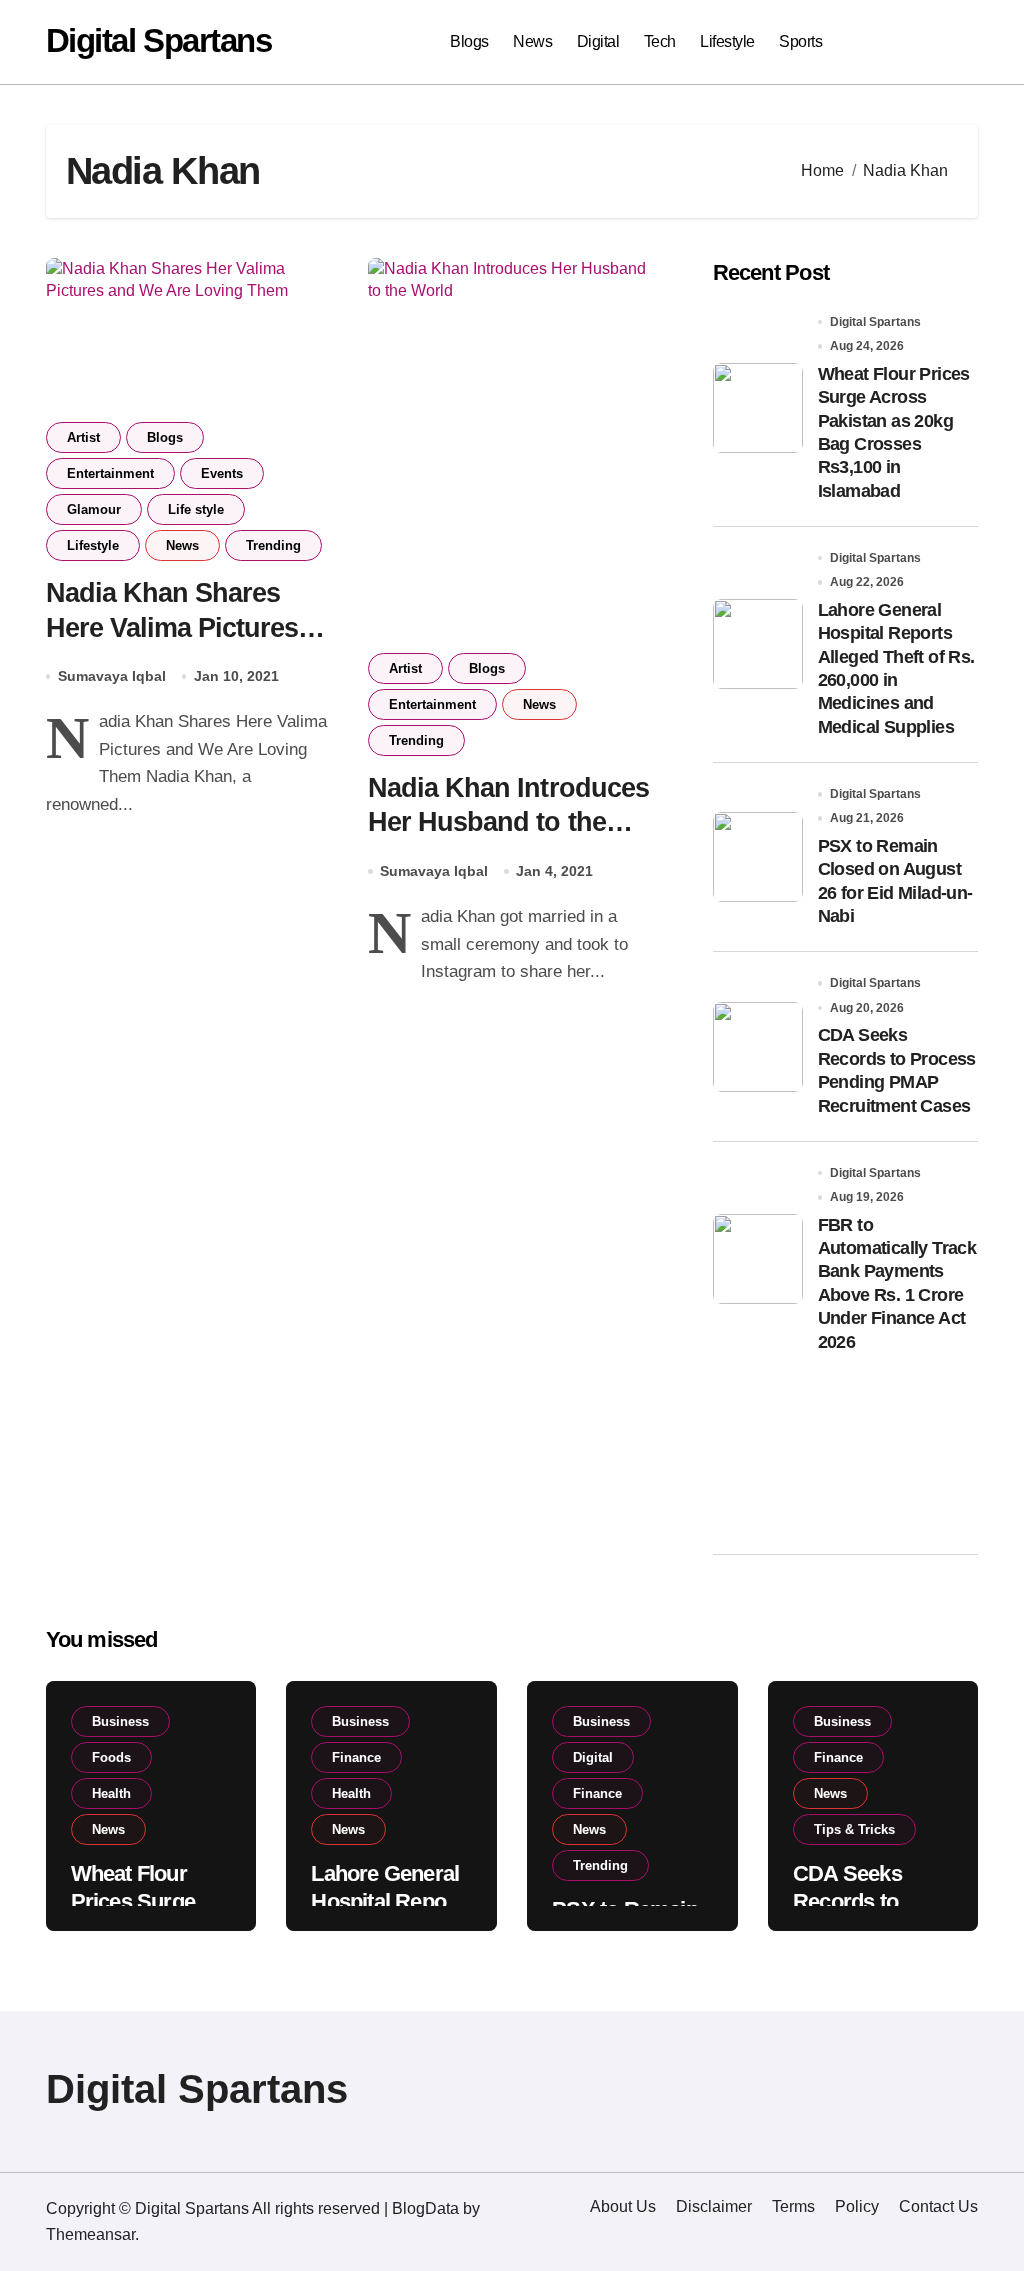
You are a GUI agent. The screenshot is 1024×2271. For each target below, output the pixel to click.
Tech (660, 41)
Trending (273, 545)
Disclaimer (714, 2206)
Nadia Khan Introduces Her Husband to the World (508, 822)
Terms (793, 2206)
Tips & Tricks (854, 1829)
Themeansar (90, 2234)
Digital (598, 41)
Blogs (469, 41)
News (532, 41)
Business (120, 1721)
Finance (356, 1757)
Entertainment (110, 473)
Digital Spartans (159, 40)
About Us (623, 2206)
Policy (857, 2206)
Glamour (94, 509)
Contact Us (938, 2206)
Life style (196, 509)
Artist (83, 437)
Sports (800, 41)
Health (111, 1793)
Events (222, 473)
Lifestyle (727, 41)
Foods (111, 1757)
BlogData (425, 2208)
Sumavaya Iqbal (112, 676)
